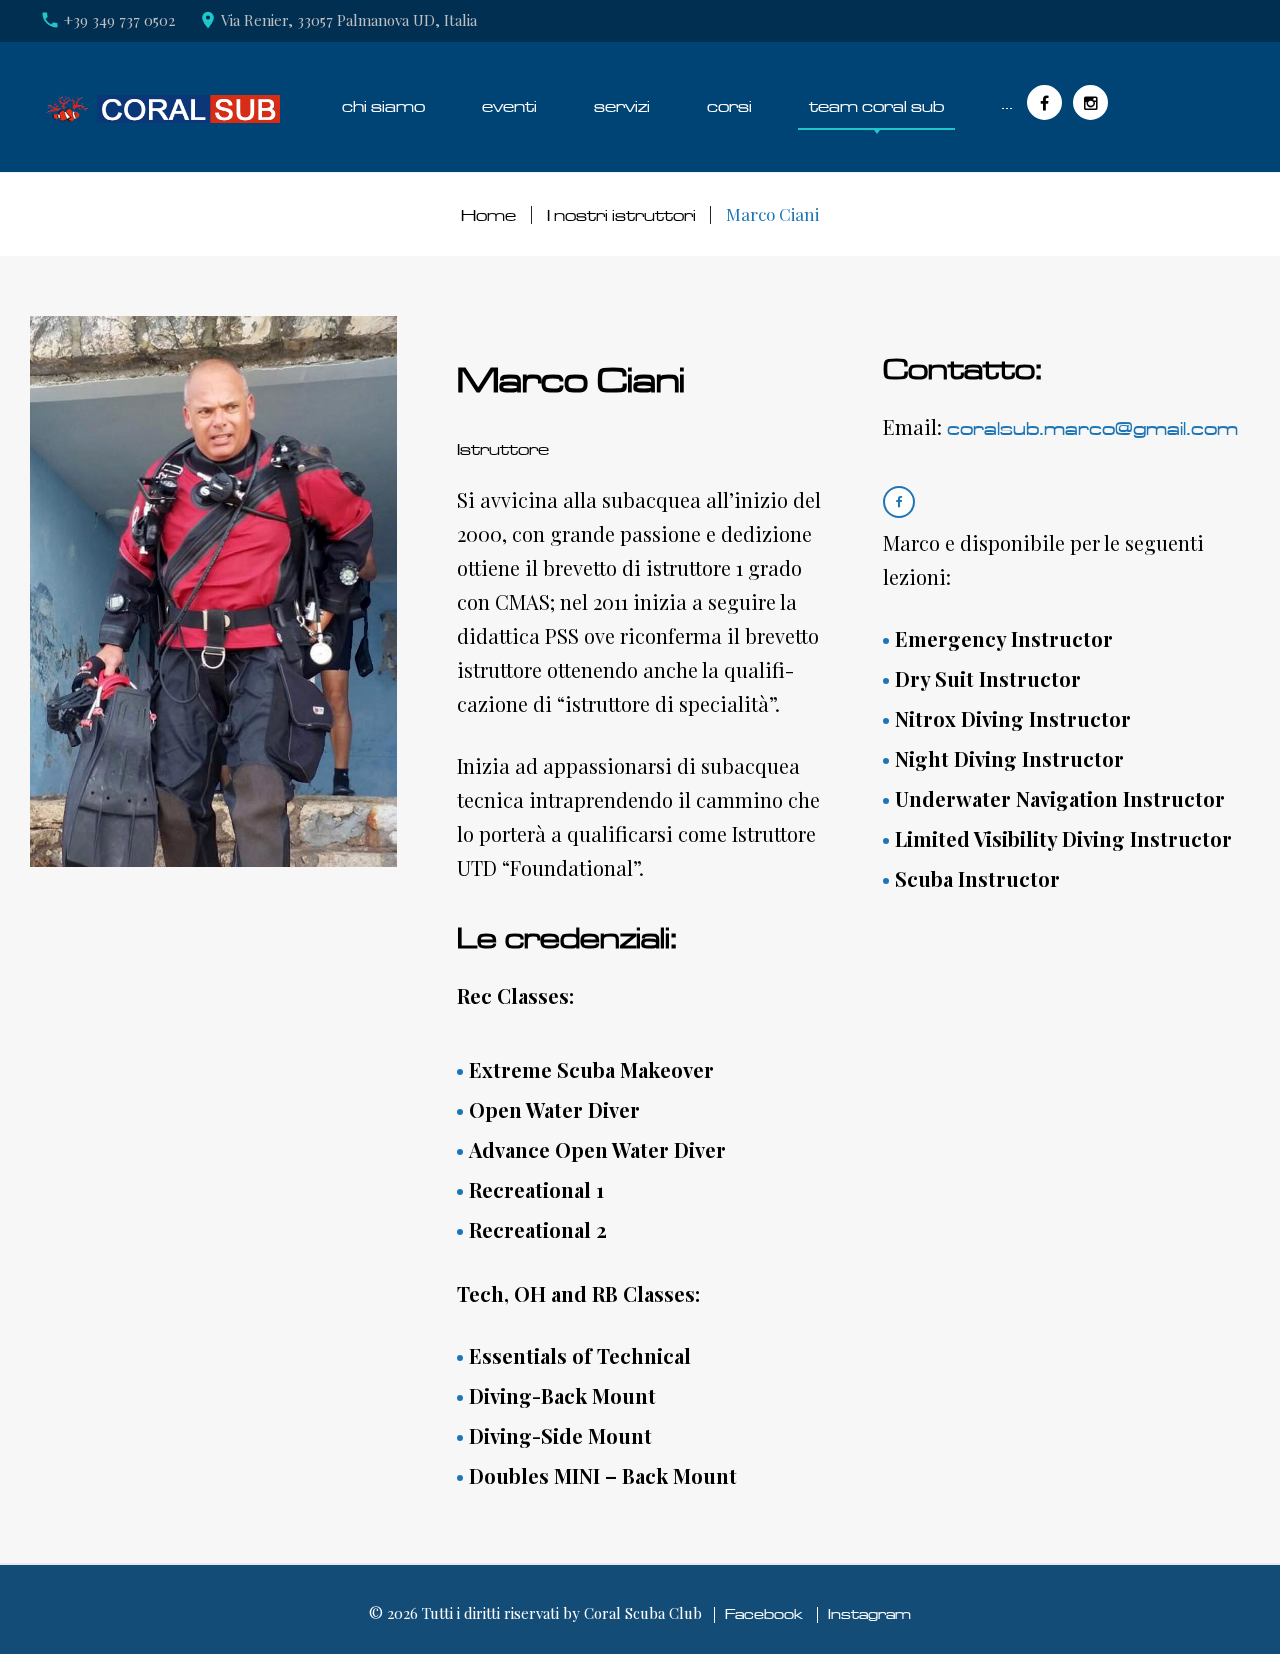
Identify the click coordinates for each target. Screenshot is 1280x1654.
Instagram (869, 1614)
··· (1007, 106)
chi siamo (383, 106)
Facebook (764, 1614)
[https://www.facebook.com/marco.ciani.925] (899, 502)
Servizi (622, 106)
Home (488, 215)
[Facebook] (1044, 102)
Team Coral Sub (876, 106)
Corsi (729, 106)
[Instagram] (1090, 102)
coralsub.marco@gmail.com (1092, 429)
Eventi (509, 106)
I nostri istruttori (621, 215)
